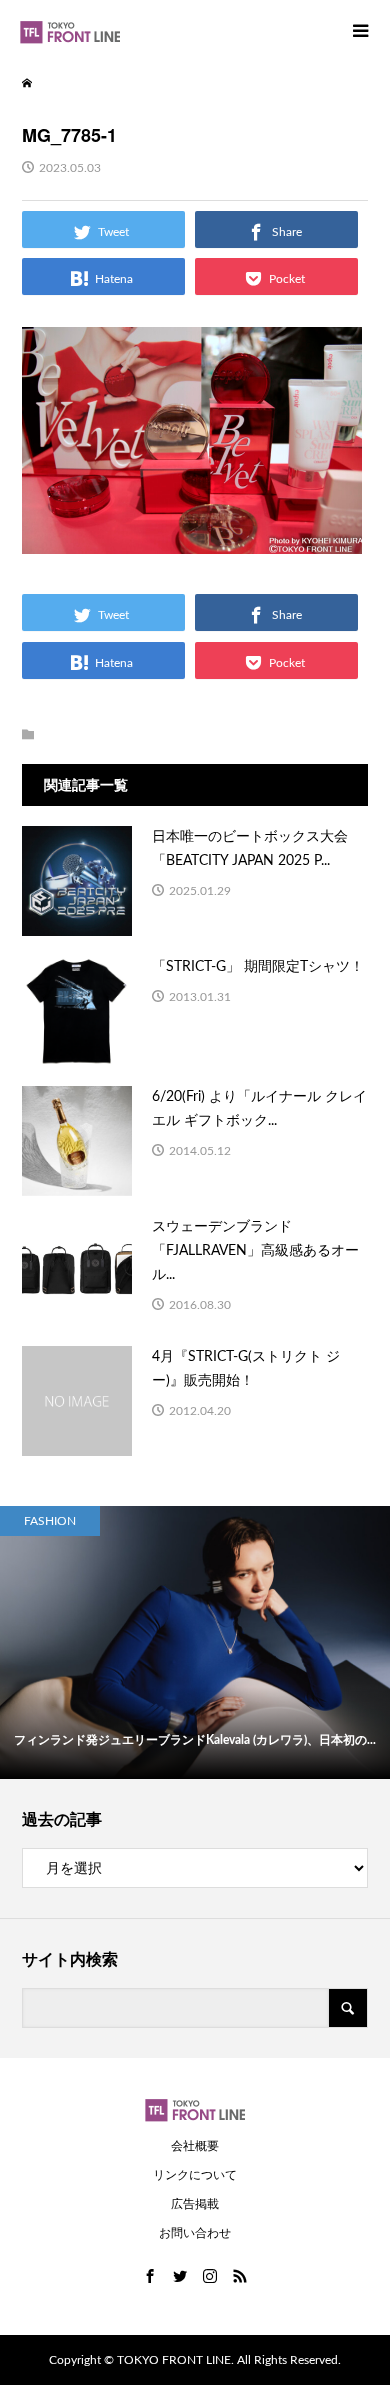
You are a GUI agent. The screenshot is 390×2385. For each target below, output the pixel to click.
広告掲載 (195, 2204)
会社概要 (195, 2146)
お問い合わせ (195, 2233)
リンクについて (195, 2175)
